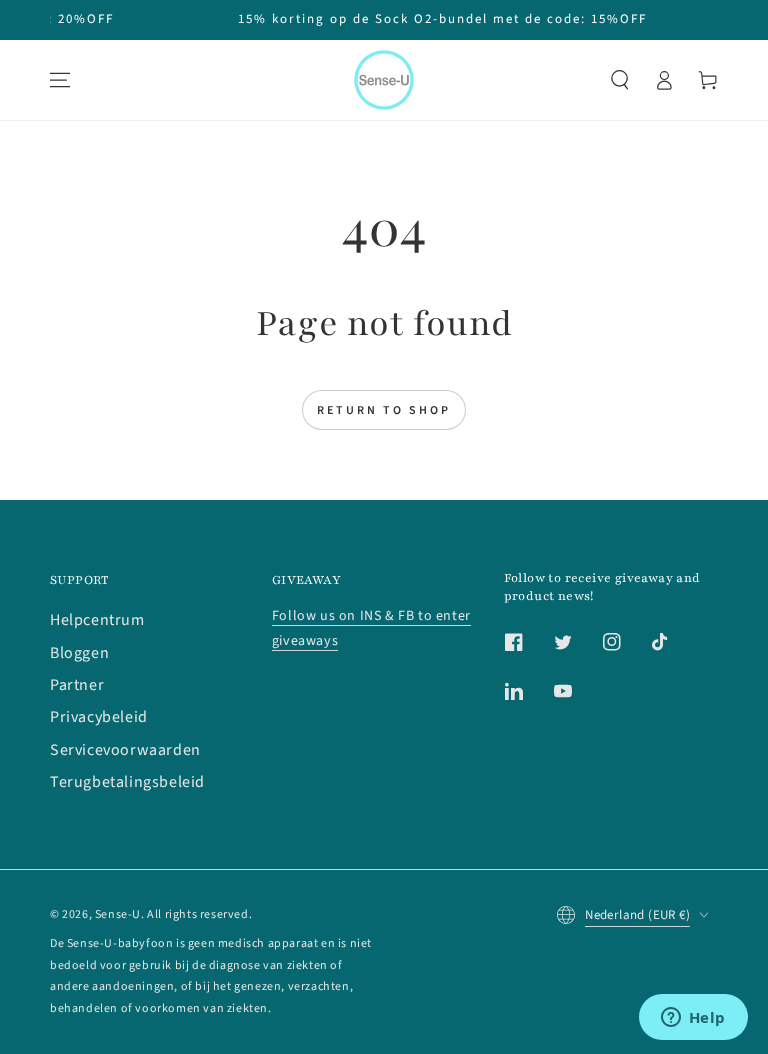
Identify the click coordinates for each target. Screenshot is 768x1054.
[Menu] (60, 80)
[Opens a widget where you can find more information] (693, 1019)
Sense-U (118, 914)
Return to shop (384, 410)
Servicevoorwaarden (125, 750)
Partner (77, 685)
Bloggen (79, 653)
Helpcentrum (97, 620)
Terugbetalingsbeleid (127, 782)
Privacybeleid (99, 717)
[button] (620, 80)
